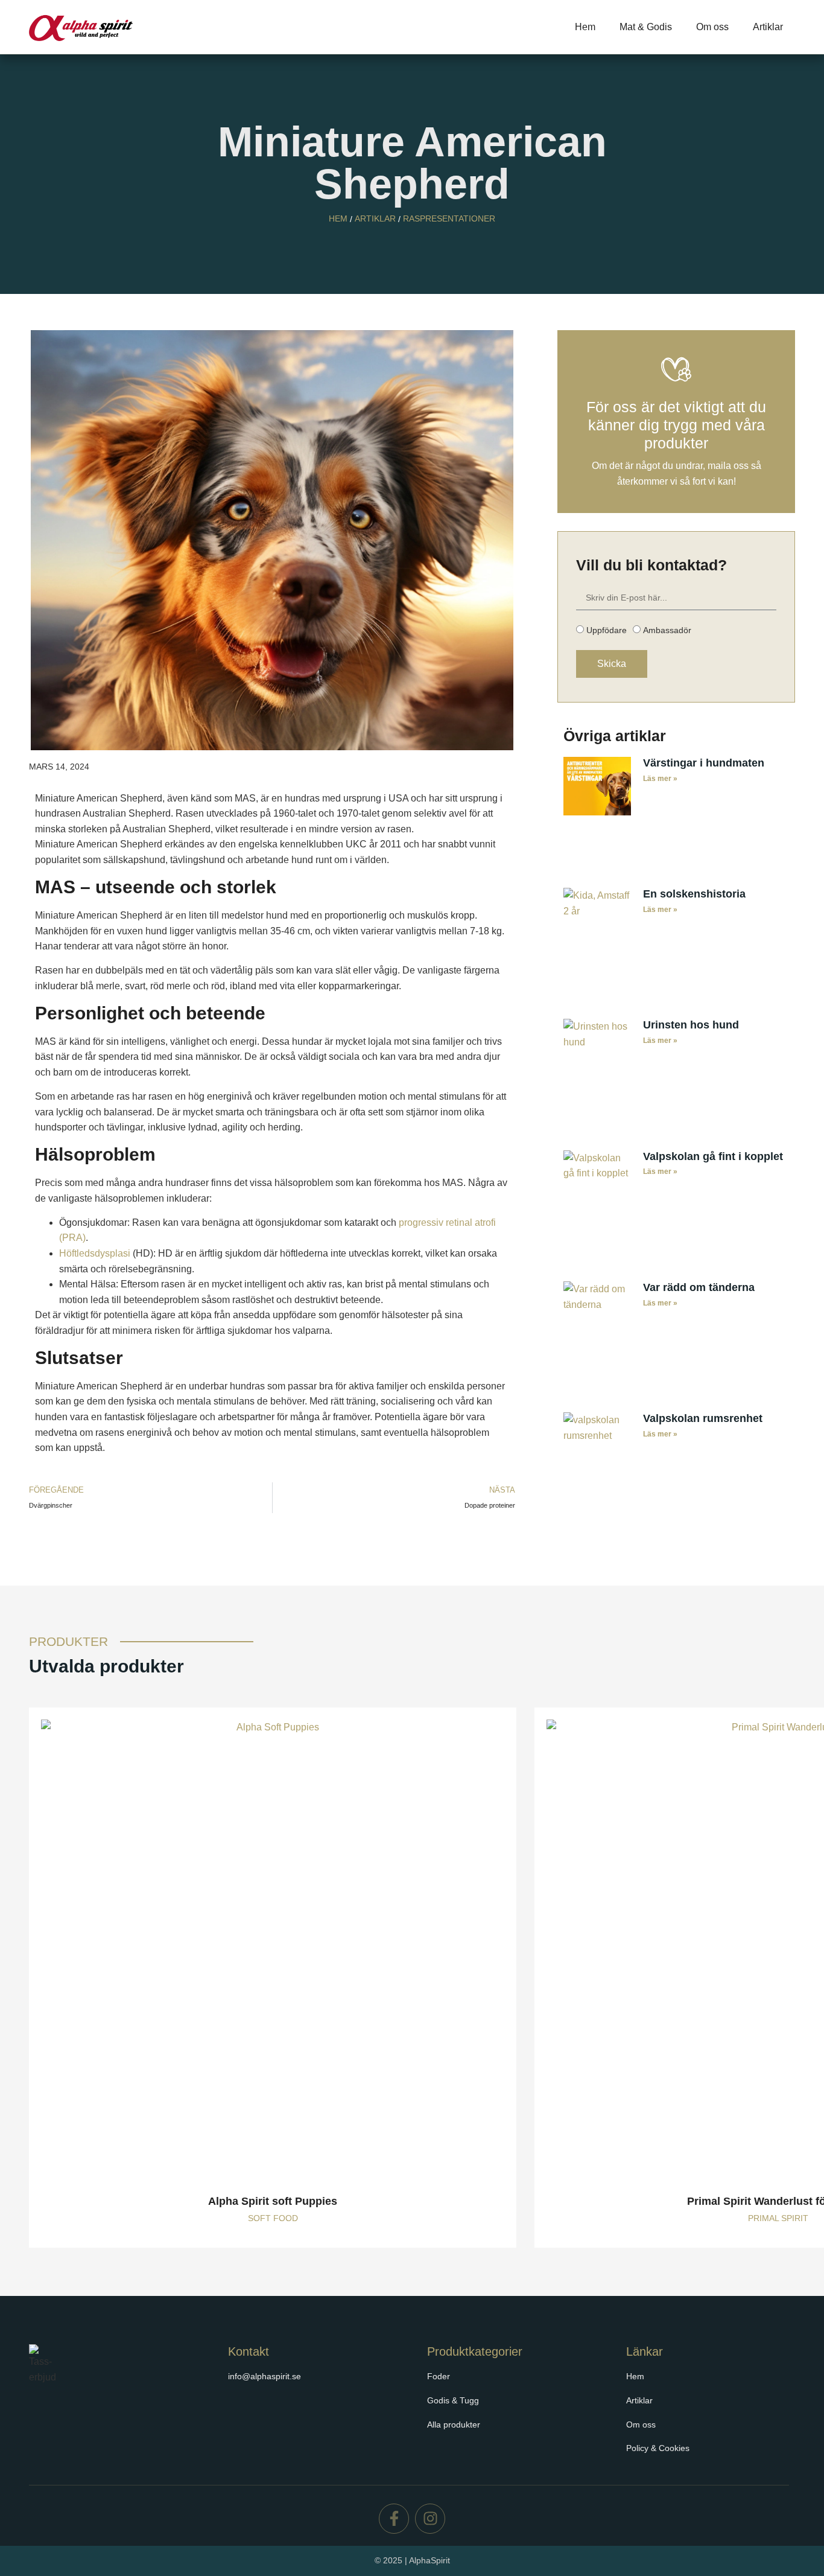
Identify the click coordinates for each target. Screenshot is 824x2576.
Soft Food (273, 2218)
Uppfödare (607, 630)
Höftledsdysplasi (95, 1253)
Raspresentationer (449, 218)
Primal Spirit (778, 2218)
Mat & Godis (646, 27)
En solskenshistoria (694, 894)
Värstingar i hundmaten (704, 763)
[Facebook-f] (394, 2519)
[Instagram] (430, 2519)
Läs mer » (660, 779)
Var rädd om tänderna (699, 1287)
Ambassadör (667, 630)
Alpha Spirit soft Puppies (273, 2201)
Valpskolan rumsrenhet (703, 1418)
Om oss (712, 27)
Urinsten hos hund (691, 1025)
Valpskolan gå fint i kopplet (713, 1156)
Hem (585, 27)
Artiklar (768, 27)
